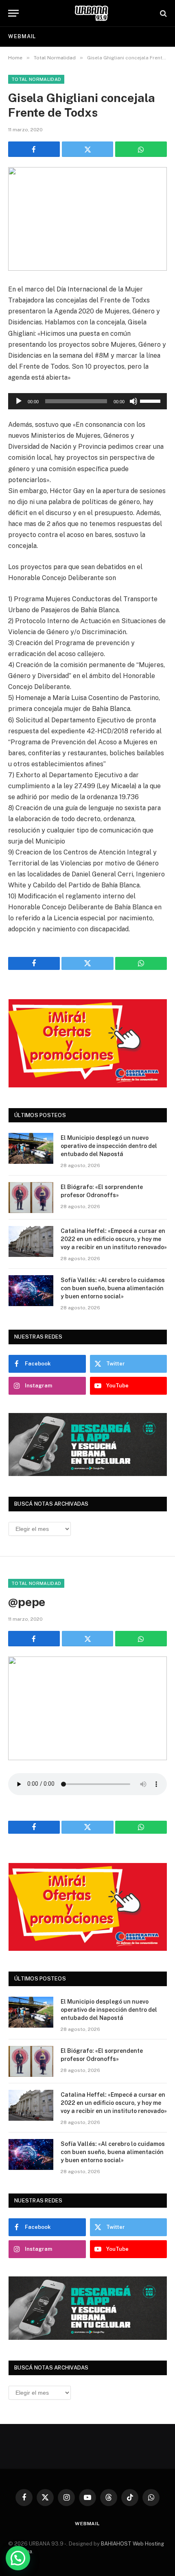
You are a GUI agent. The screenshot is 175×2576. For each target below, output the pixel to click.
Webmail (22, 36)
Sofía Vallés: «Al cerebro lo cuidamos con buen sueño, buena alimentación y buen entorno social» (113, 1288)
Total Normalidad (36, 79)
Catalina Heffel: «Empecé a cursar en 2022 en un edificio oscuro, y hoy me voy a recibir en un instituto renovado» (114, 1239)
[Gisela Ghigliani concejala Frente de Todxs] (87, 219)
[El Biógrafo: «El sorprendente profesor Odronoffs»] (31, 1198)
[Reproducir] (19, 401)
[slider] (151, 400)
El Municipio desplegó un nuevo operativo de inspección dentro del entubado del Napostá (109, 1146)
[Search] (163, 13)
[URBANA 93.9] (92, 13)
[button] (18, 2558)
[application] (87, 401)
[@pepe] (87, 1708)
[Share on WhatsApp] (141, 149)
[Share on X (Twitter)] (88, 149)
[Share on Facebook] (34, 149)
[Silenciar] (133, 401)
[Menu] (13, 13)
